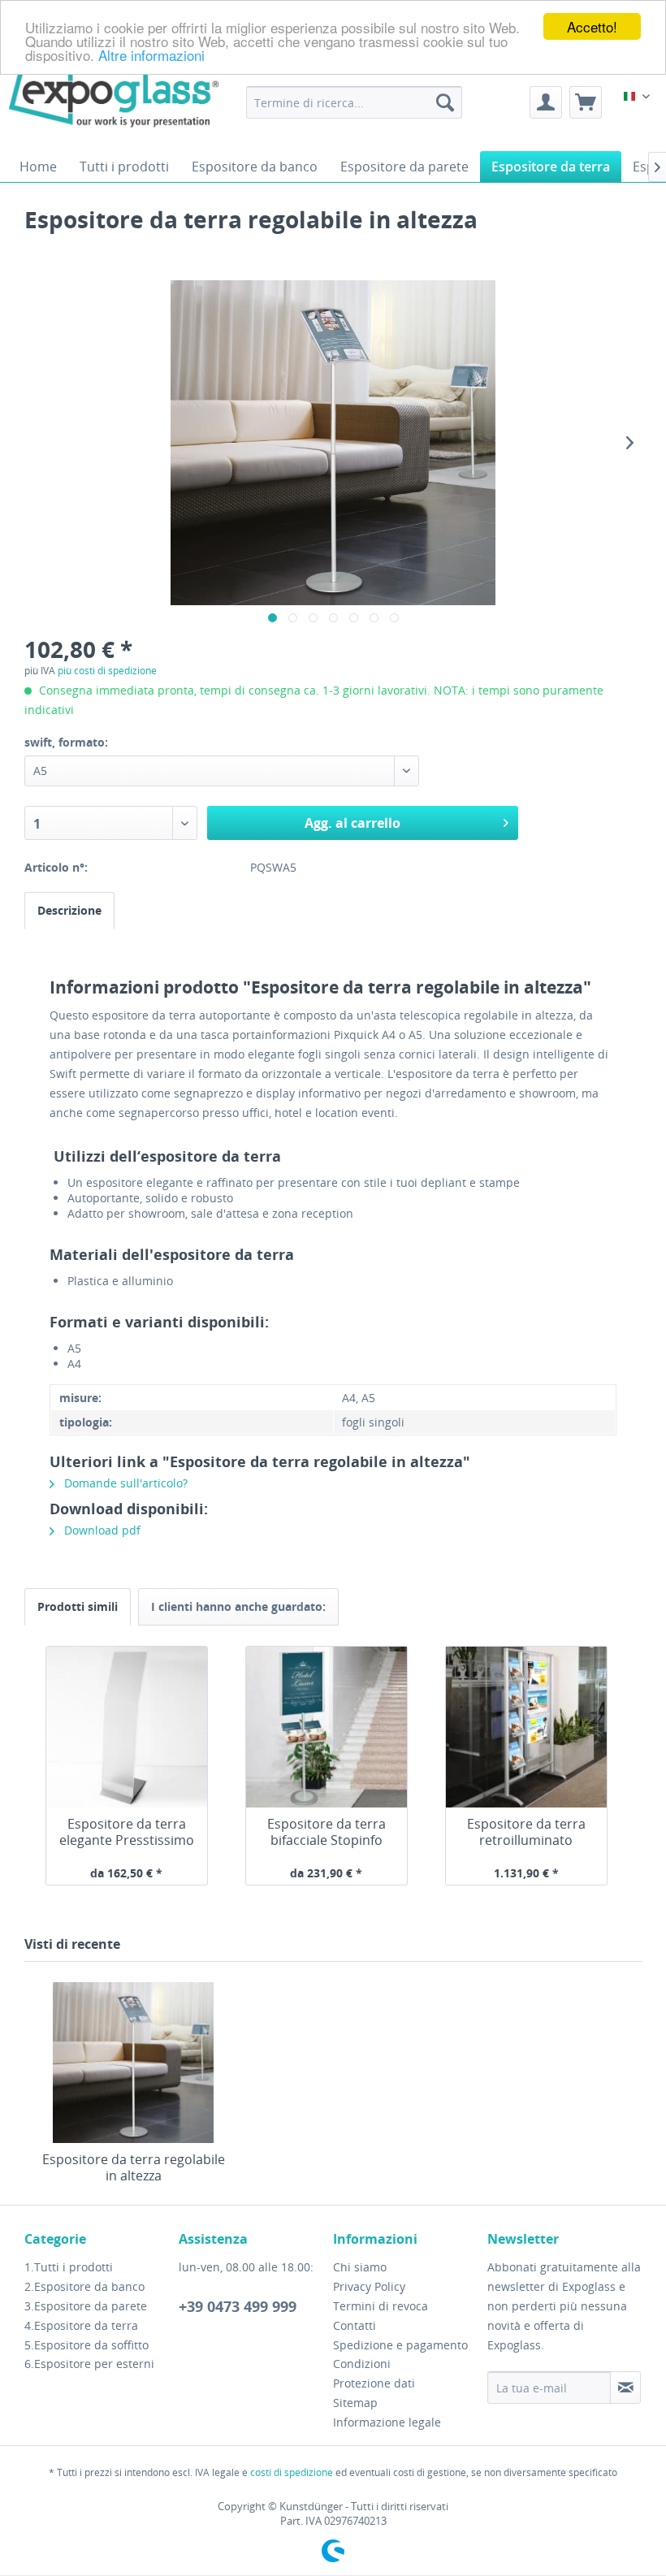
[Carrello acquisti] (586, 102)
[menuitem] (355, 102)
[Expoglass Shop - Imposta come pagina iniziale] (61, 90)
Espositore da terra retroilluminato (526, 1832)
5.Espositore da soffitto (86, 2345)
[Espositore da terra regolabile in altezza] (133, 2063)
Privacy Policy (369, 2286)
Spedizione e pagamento (400, 2345)
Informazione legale (387, 2422)
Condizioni (362, 2364)
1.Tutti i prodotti (69, 2267)
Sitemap (355, 2403)
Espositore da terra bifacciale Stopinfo (327, 1832)
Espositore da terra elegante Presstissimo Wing (127, 1832)
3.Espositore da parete (86, 2306)
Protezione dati (374, 2383)
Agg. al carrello (352, 823)
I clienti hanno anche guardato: (238, 1606)
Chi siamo (360, 2267)
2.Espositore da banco (84, 2286)
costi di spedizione (292, 2472)
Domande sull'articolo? (124, 1483)
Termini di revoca (381, 2306)
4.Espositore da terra (81, 2325)
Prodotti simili (78, 1606)
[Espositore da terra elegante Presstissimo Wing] (127, 1727)
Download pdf (101, 1530)
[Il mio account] (546, 102)
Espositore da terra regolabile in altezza (134, 2167)
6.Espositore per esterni (89, 2364)
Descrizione (69, 910)
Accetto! (592, 26)
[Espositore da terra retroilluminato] (526, 1727)
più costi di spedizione (107, 671)
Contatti (355, 2325)
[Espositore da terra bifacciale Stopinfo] (327, 1727)
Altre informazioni (151, 55)
